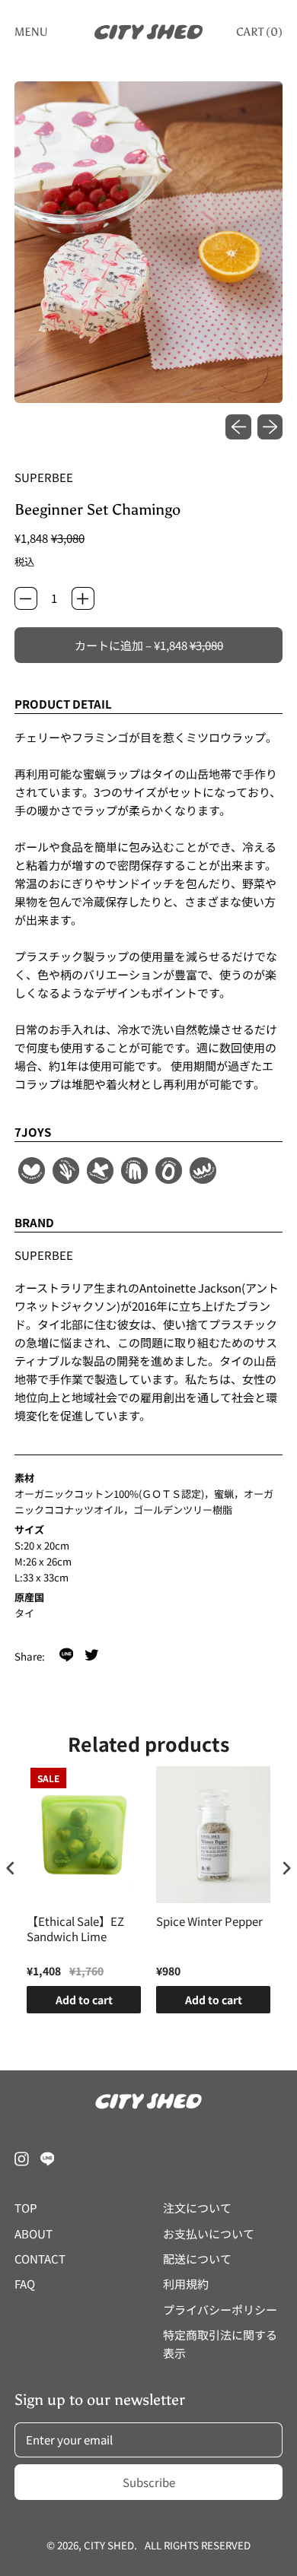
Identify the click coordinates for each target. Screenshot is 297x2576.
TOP (26, 2208)
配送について (197, 2259)
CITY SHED (109, 2545)
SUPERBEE (44, 477)
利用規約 (186, 2284)
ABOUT (34, 2233)
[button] (149, 242)
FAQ (25, 2284)
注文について (197, 2208)
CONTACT (40, 2259)
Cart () (259, 35)
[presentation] (11, 1869)
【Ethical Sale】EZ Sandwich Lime (75, 1929)
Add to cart (84, 2000)
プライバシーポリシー (220, 2310)
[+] (83, 598)
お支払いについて (209, 2233)
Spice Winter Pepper (209, 1921)
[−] (26, 598)
